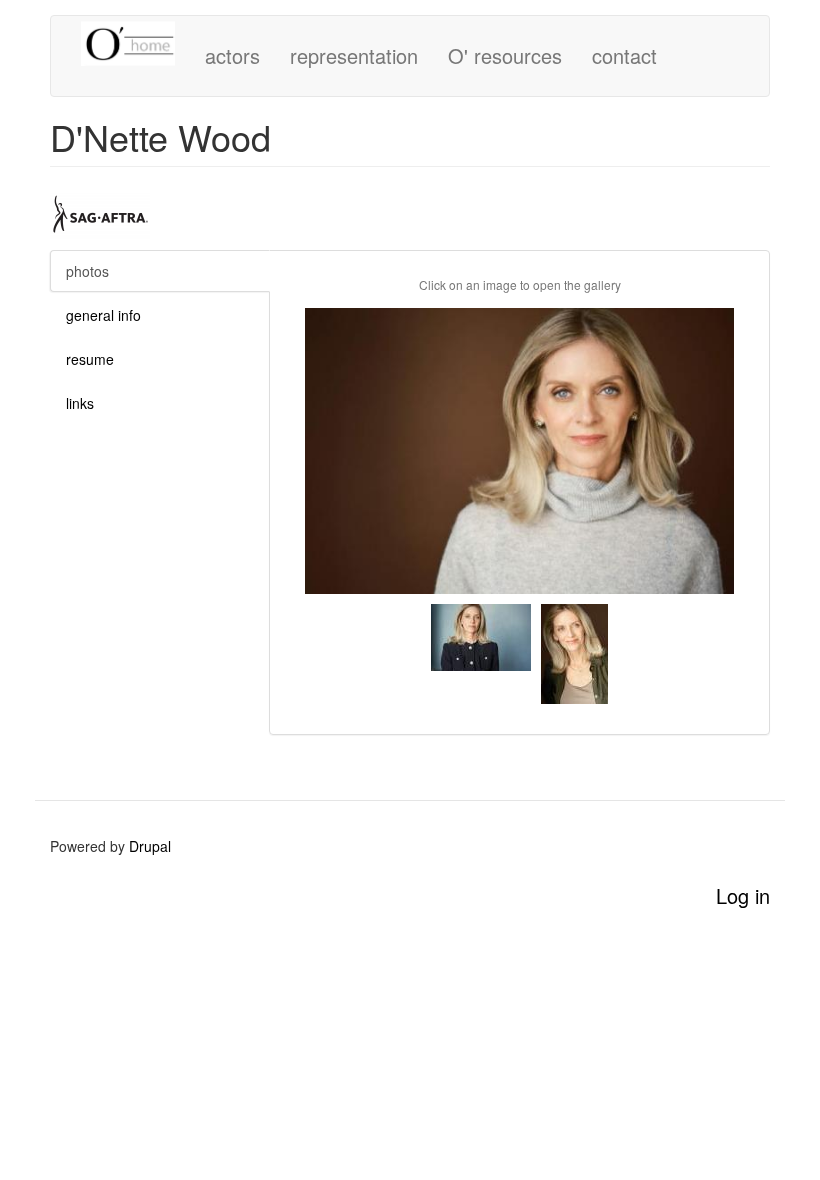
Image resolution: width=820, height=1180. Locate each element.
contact (624, 55)
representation (354, 55)
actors (232, 55)
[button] (519, 451)
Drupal (150, 846)
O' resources (505, 55)
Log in (743, 895)
